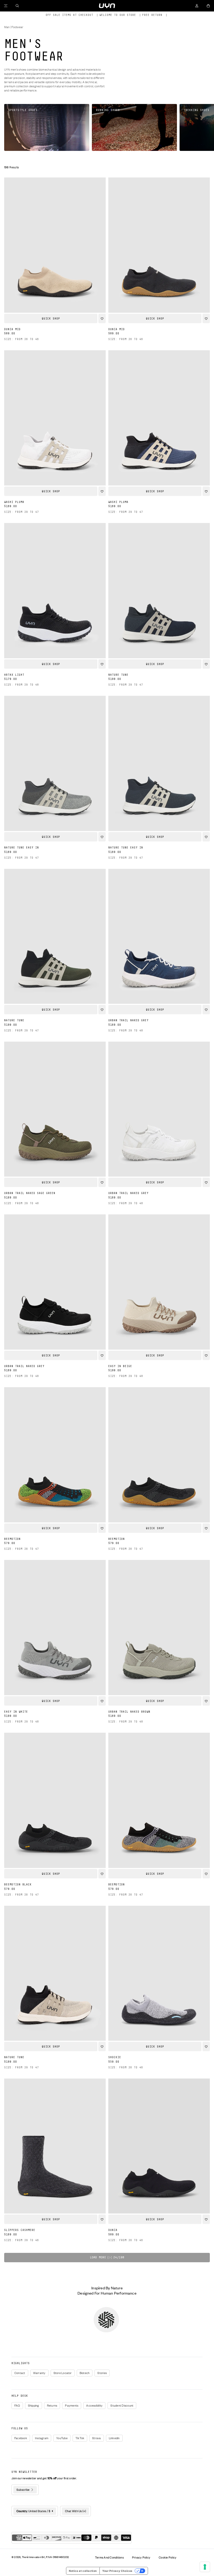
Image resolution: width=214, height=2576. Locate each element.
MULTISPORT (154, 1337)
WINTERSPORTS (154, 1310)
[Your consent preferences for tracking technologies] (205, 2567)
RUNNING (154, 1284)
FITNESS (154, 1324)
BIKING (154, 1297)
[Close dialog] (196, 1232)
